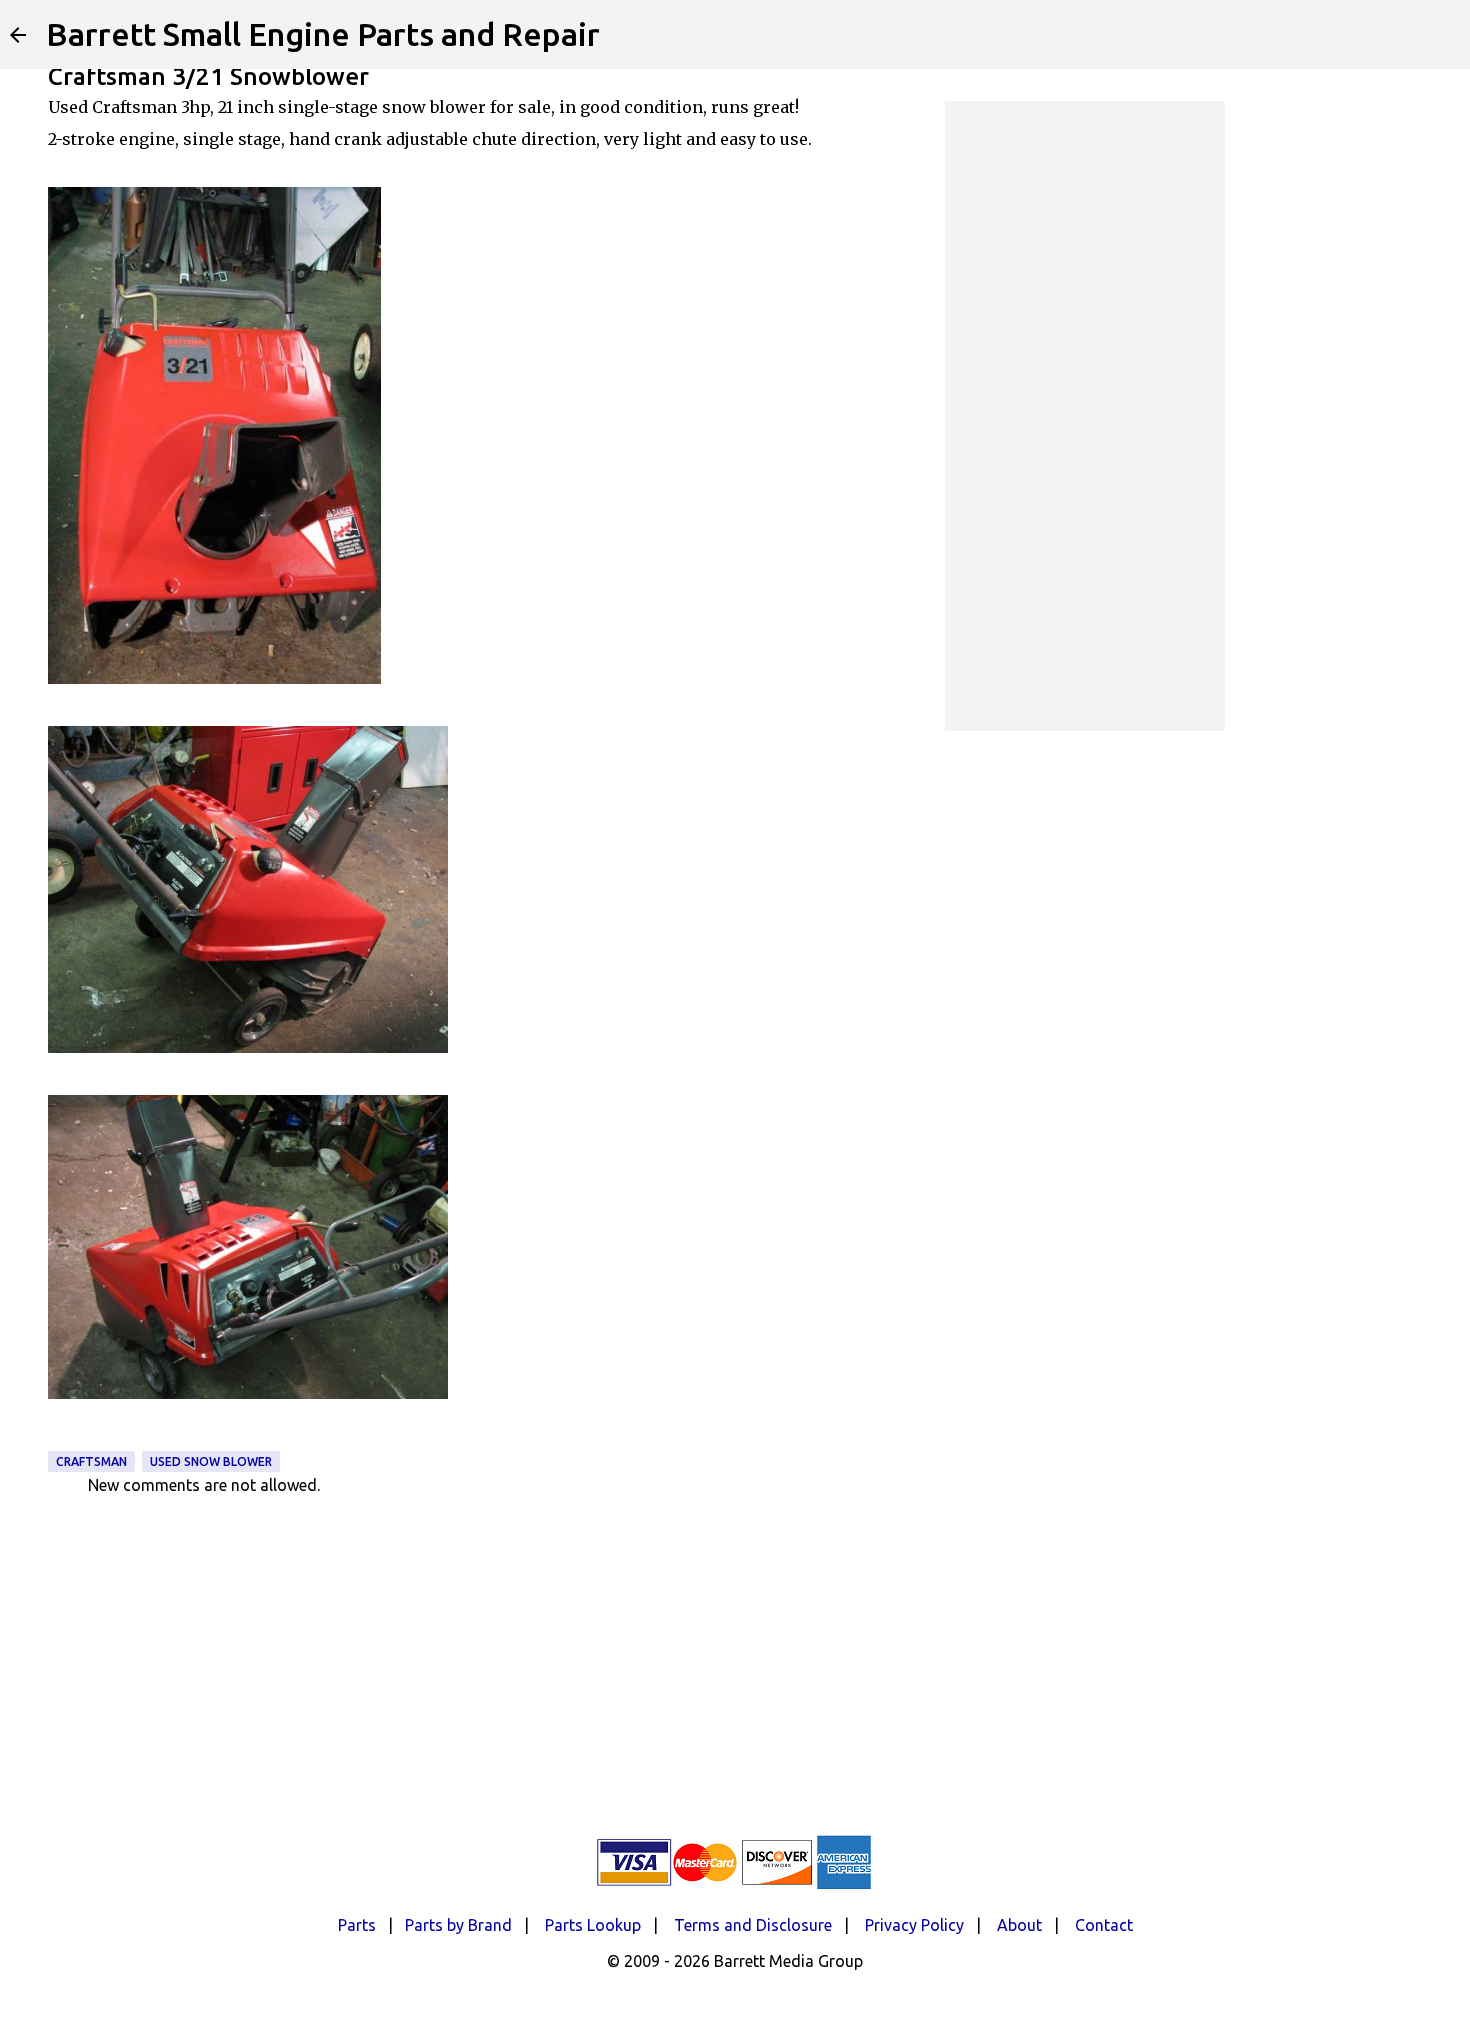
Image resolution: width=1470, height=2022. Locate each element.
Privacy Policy (914, 1925)
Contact (1104, 1925)
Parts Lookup (593, 1925)
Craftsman (91, 1461)
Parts (357, 1925)
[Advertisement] (1085, 416)
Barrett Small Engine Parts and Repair (323, 34)
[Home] (18, 35)
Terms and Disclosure (753, 1925)
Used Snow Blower (211, 1461)
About (1019, 1925)
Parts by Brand (458, 1925)
